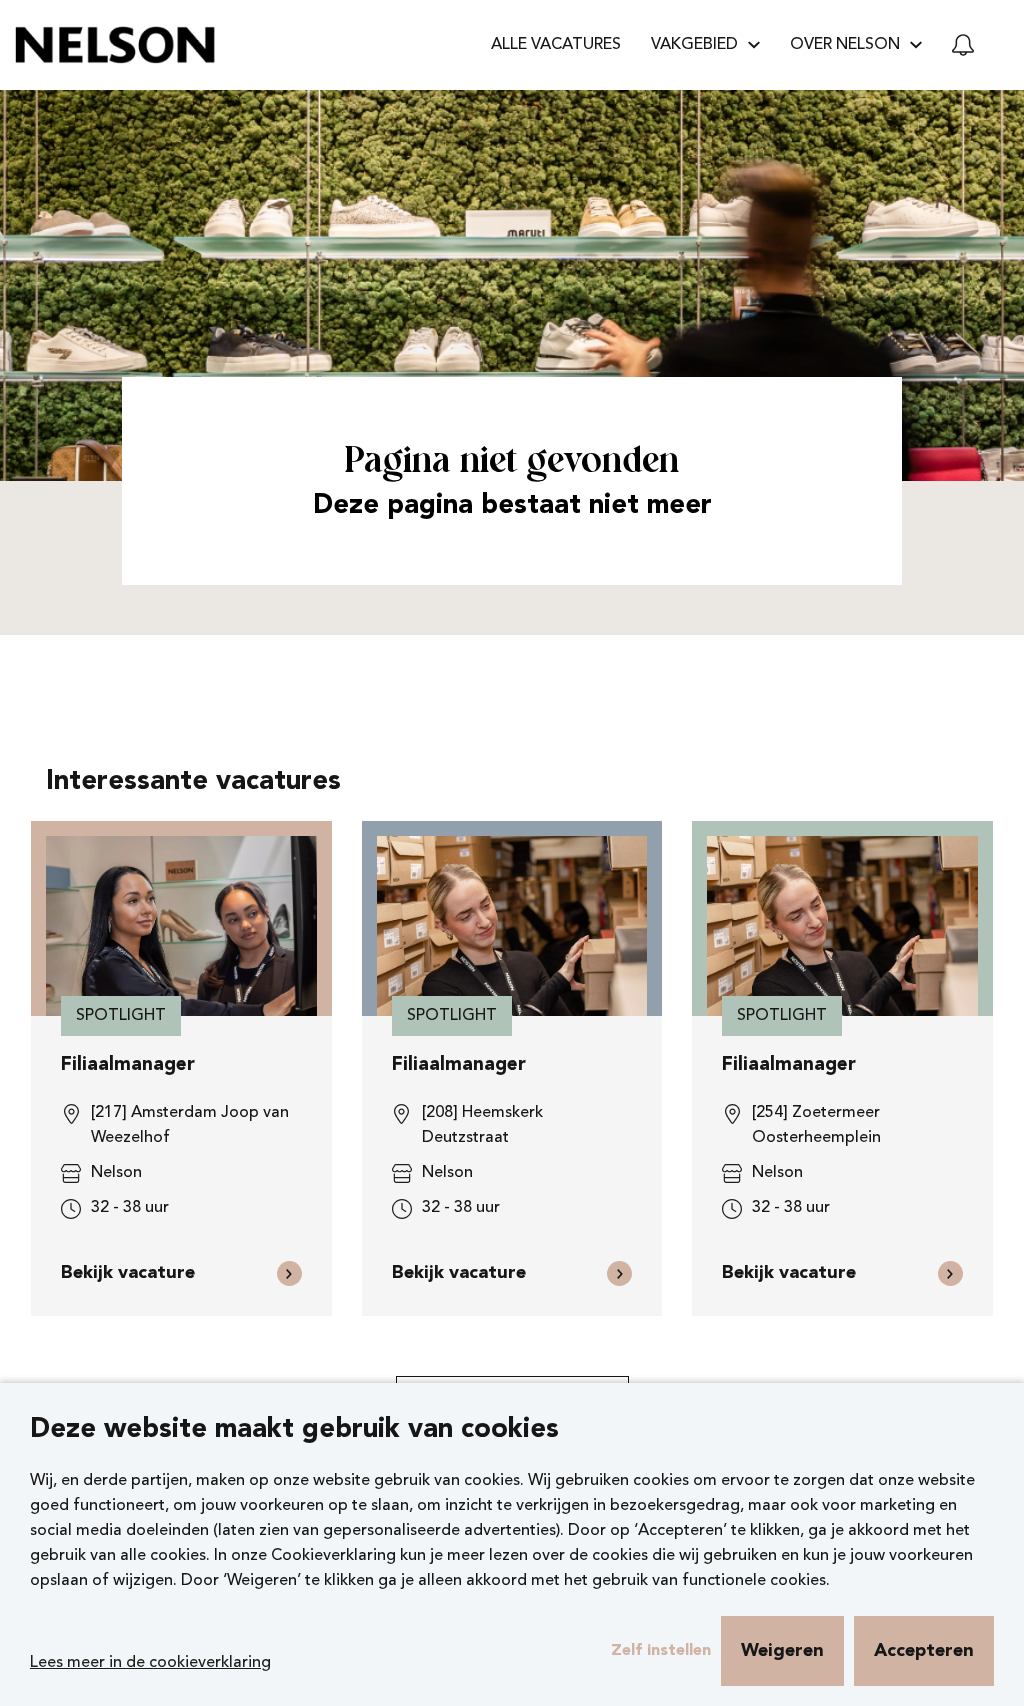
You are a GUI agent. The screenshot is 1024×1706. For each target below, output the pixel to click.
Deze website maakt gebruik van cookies (294, 1430)
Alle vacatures (556, 45)
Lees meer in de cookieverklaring (150, 1663)
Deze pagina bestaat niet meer (512, 506)
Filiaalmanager (128, 1065)
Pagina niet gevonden (512, 462)
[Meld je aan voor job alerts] (963, 45)
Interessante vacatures (193, 782)
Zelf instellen (661, 1651)
